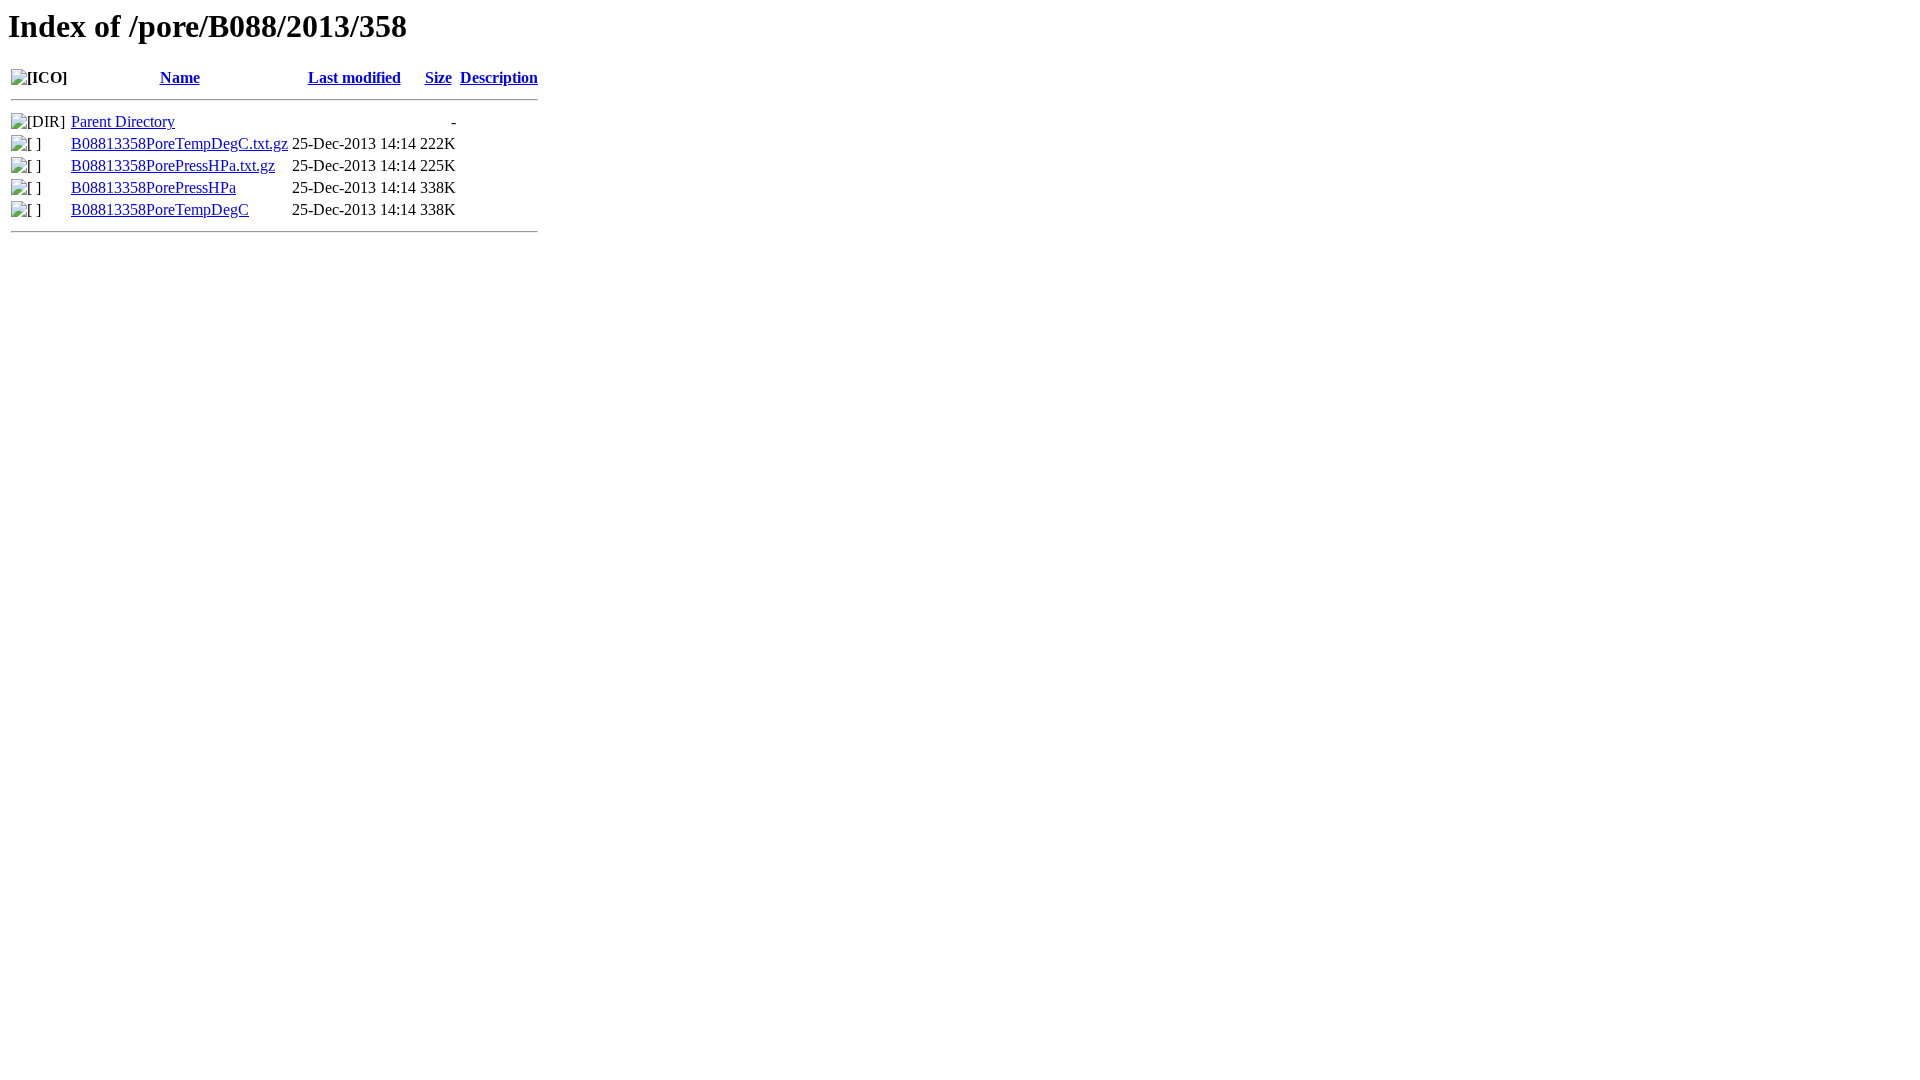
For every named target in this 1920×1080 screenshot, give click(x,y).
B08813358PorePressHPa (153, 187)
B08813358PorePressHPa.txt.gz (173, 165)
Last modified (354, 77)
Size (438, 77)
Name (180, 77)
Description (499, 77)
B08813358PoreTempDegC (160, 209)
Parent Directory (123, 121)
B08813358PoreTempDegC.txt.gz (179, 143)
